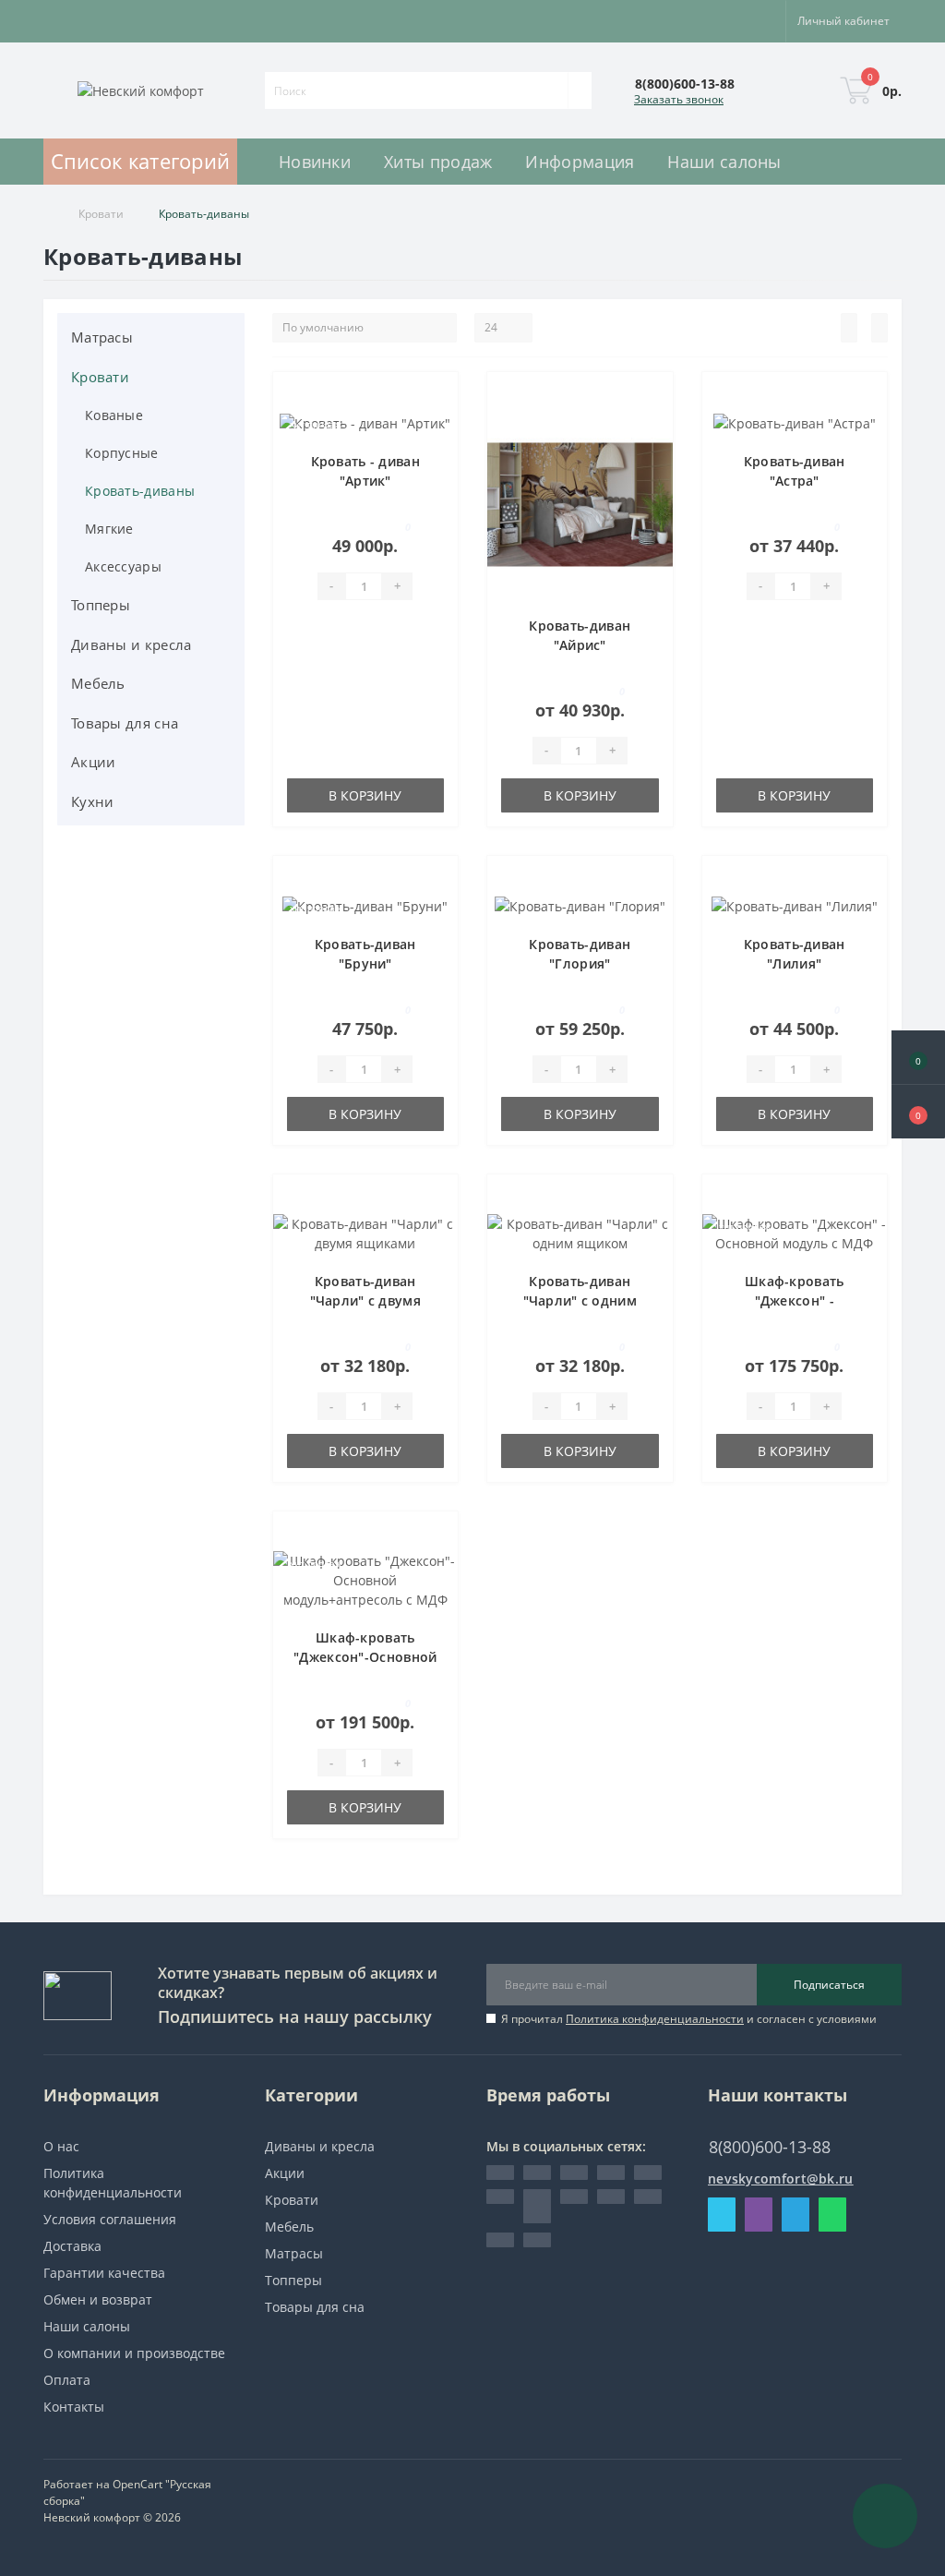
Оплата (67, 2380)
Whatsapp (832, 2215)
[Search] (580, 90)
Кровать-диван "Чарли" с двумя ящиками (366, 1300)
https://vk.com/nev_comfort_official (537, 2206)
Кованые (114, 415)
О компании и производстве (134, 2353)
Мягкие (109, 529)
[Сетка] (879, 328)
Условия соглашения (110, 2219)
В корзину (365, 795)
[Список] (849, 328)
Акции (94, 762)
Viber (759, 2215)
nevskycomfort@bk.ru (781, 2179)
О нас (61, 2146)
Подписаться (829, 1985)
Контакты (74, 2407)
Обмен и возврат (98, 2299)
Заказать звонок (679, 99)
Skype (722, 2215)
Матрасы (102, 337)
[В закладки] (438, 401)
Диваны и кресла (132, 644)
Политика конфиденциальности (655, 2019)
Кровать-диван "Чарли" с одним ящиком (580, 1300)
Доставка (72, 2246)
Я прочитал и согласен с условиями (689, 2019)
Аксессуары (123, 566)
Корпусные (122, 453)
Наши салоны (87, 2326)
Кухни (93, 801)
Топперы (101, 605)
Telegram (795, 2215)
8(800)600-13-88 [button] (770, 2147)
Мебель (98, 683)
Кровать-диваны (140, 491)
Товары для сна (125, 723)
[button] (918, 1112)
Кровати (101, 214)
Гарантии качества (104, 2273)
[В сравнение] (438, 427)
